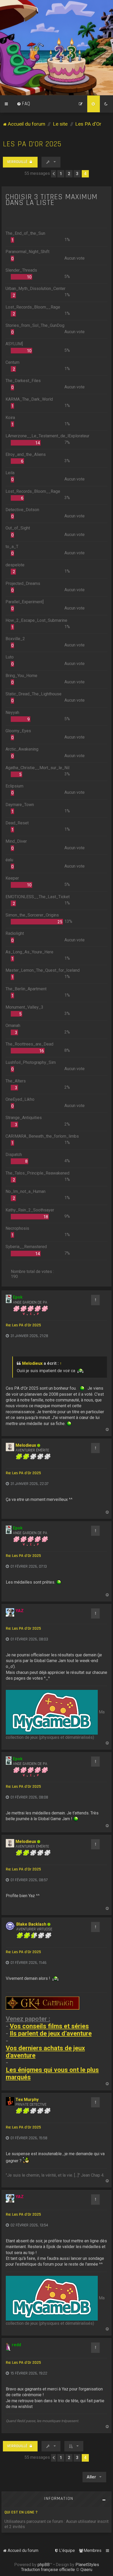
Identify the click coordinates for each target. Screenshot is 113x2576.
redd (16, 2345)
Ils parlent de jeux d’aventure (51, 2034)
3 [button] (77, 174)
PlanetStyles (87, 2565)
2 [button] (69, 174)
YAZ (20, 1611)
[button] (54, 174)
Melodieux (32, 1363)
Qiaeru (86, 2570)
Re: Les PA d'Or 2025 (23, 1325)
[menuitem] (24, 104)
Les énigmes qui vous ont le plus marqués (52, 2074)
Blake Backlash (31, 1924)
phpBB (44, 2565)
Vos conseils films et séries (49, 2026)
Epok (18, 1297)
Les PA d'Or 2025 (32, 144)
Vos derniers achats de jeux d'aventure (45, 2052)
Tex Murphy (27, 2100)
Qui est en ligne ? (21, 2512)
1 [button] (61, 174)
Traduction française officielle (48, 2570)
